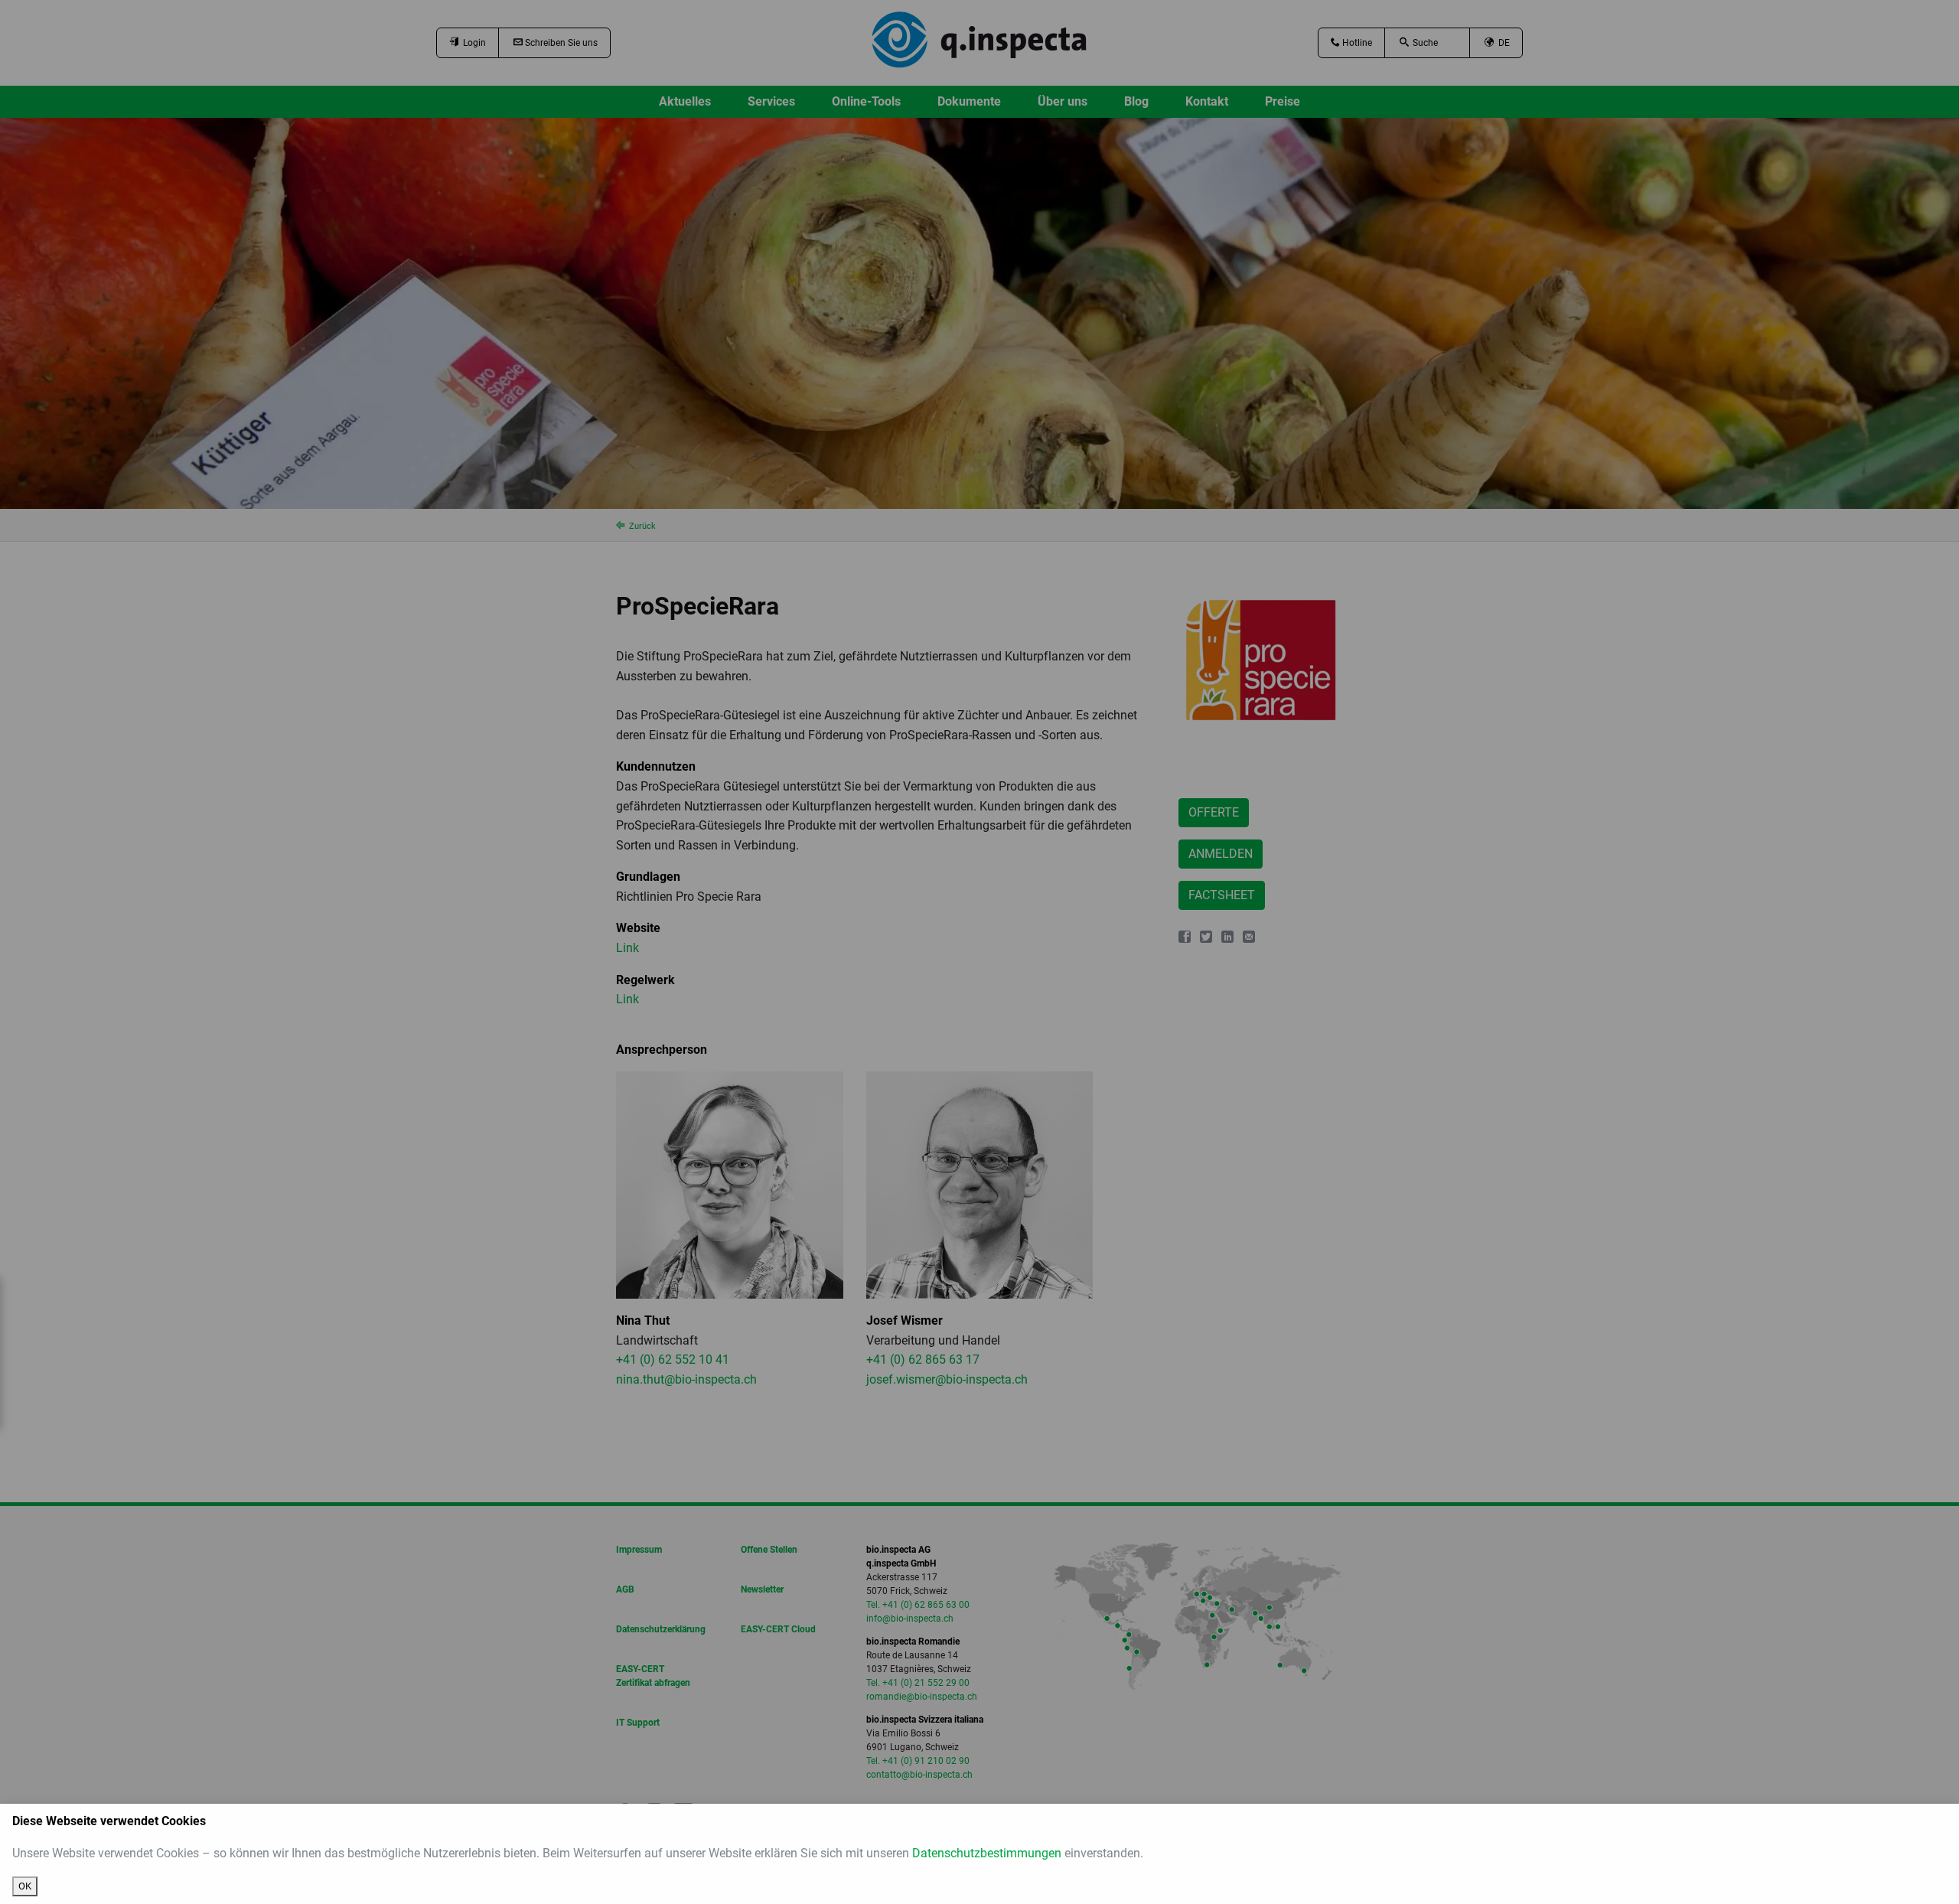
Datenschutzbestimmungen (987, 1853)
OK (25, 1886)
